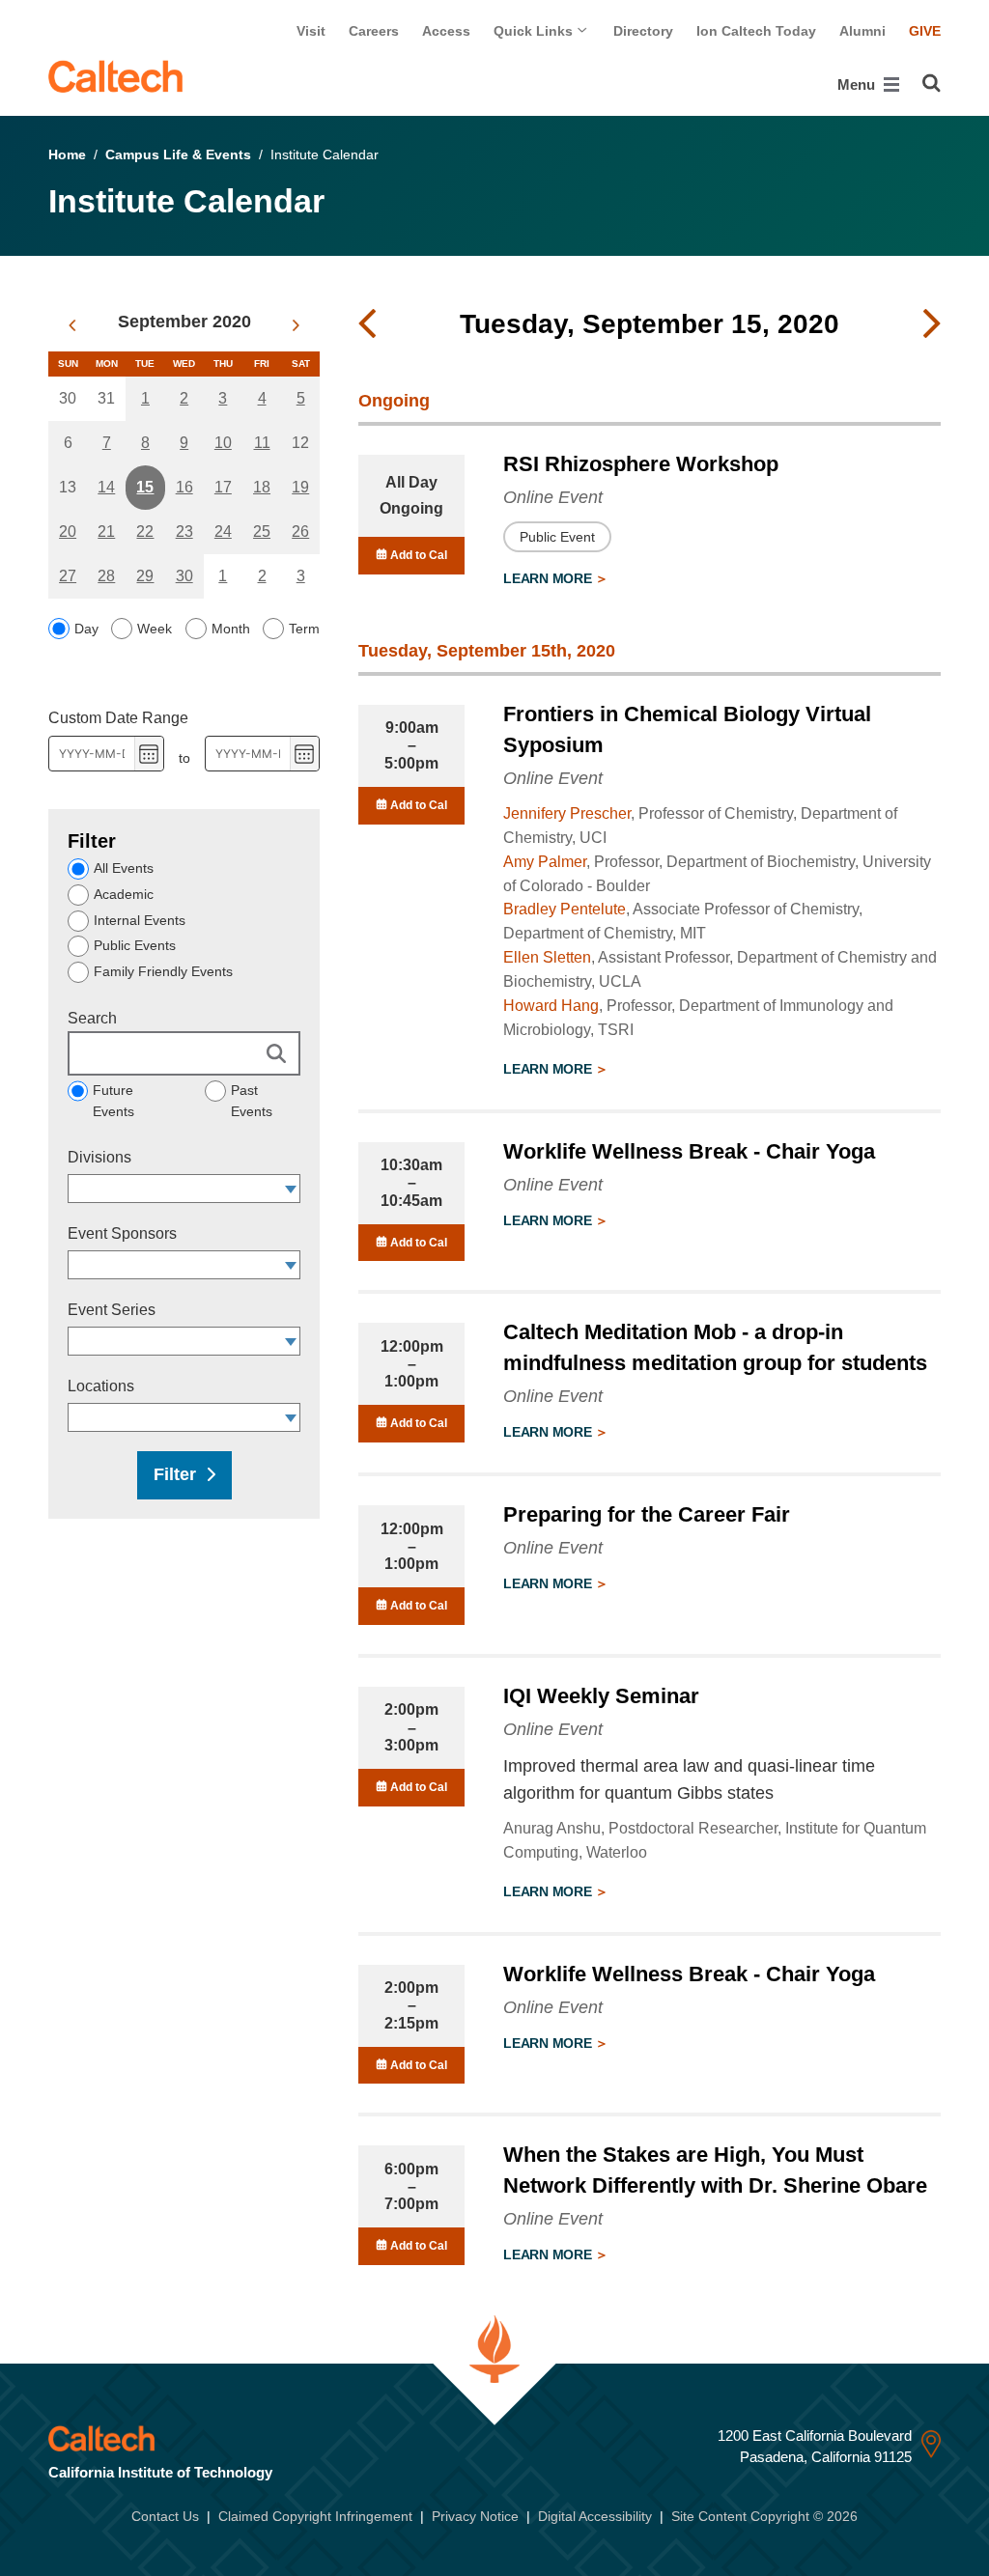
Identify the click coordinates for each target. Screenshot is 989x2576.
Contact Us (165, 2516)
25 (262, 532)
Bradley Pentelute (565, 909)
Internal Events (140, 920)
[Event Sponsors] (291, 1265)
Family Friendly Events (163, 971)
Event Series (112, 1310)
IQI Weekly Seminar (601, 1696)
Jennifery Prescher (567, 813)
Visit (311, 31)
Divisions (99, 1157)
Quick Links (535, 31)
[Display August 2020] (72, 325)
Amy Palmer (545, 862)
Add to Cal (417, 555)
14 (106, 487)
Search (92, 1018)
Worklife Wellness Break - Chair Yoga (689, 1151)
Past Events (252, 1101)
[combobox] (175, 1189)
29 (145, 576)
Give (925, 31)
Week (155, 629)
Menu (858, 84)
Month (231, 629)
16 (184, 487)
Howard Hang (551, 1006)
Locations (101, 1386)
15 (145, 487)
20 (68, 532)
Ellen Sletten (547, 957)
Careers (374, 31)
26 (300, 532)
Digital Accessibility (595, 2516)
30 (184, 576)
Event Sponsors (122, 1233)
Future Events (113, 1101)
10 (223, 443)
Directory (643, 31)
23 (184, 532)
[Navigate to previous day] (367, 324)
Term (304, 629)
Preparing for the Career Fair (647, 1514)
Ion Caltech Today (756, 31)
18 (262, 487)
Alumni (862, 31)
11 (262, 443)
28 (106, 576)
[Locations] (291, 1417)
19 (300, 487)
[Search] (932, 83)
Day (86, 629)
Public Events (135, 945)
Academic (124, 894)
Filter (175, 1474)
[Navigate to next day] (932, 324)
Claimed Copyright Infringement (315, 2516)
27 (68, 576)
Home (67, 154)
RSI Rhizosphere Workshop (641, 464)
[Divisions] (291, 1189)
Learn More (549, 578)
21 (106, 532)
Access (446, 31)
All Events (124, 868)
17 (223, 487)
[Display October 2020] (296, 325)
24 (223, 532)
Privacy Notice (475, 2516)
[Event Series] (291, 1341)
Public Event (557, 537)
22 (145, 532)
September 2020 (184, 322)
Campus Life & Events (178, 154)
